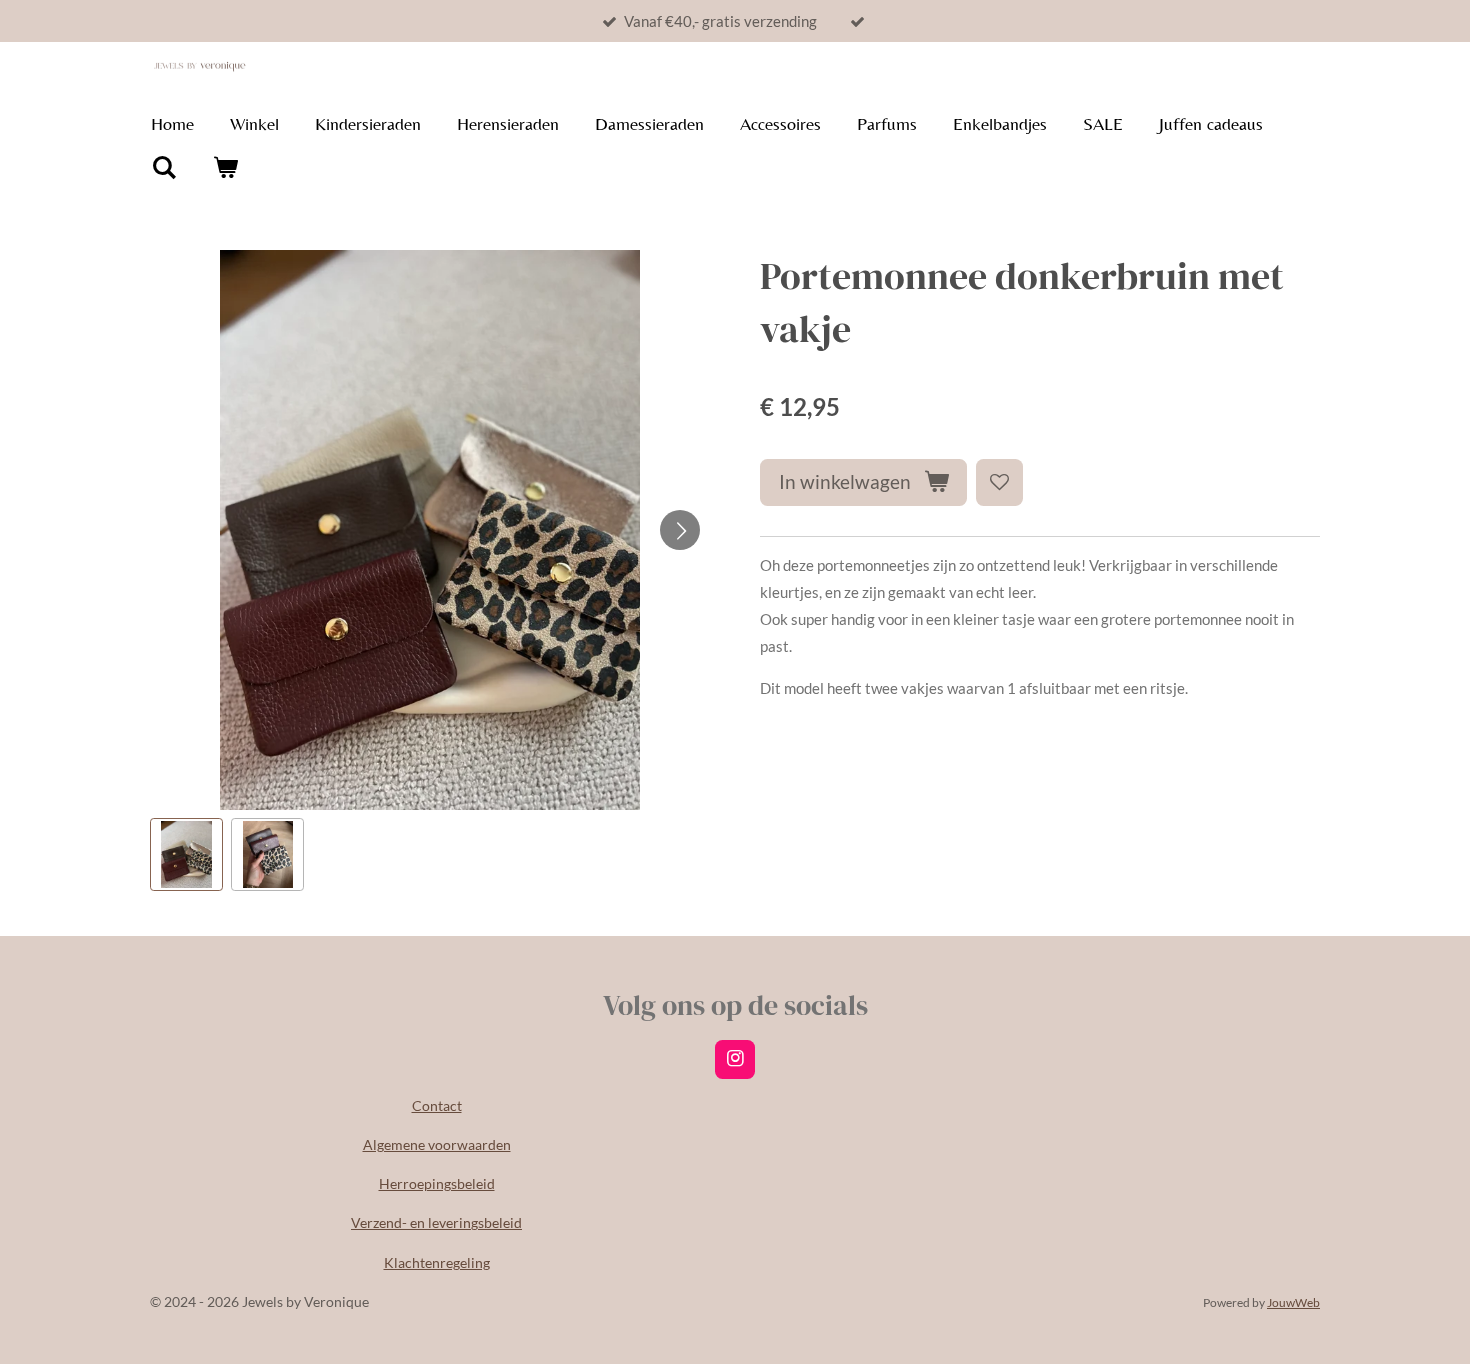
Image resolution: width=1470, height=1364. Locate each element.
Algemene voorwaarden (437, 1144)
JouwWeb (1293, 1302)
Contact (437, 1105)
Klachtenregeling (437, 1262)
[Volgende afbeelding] (680, 530)
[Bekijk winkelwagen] (224, 168)
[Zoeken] (163, 168)
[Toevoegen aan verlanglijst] (999, 482)
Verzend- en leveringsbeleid (436, 1222)
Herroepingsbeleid (437, 1183)
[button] (186, 854)
